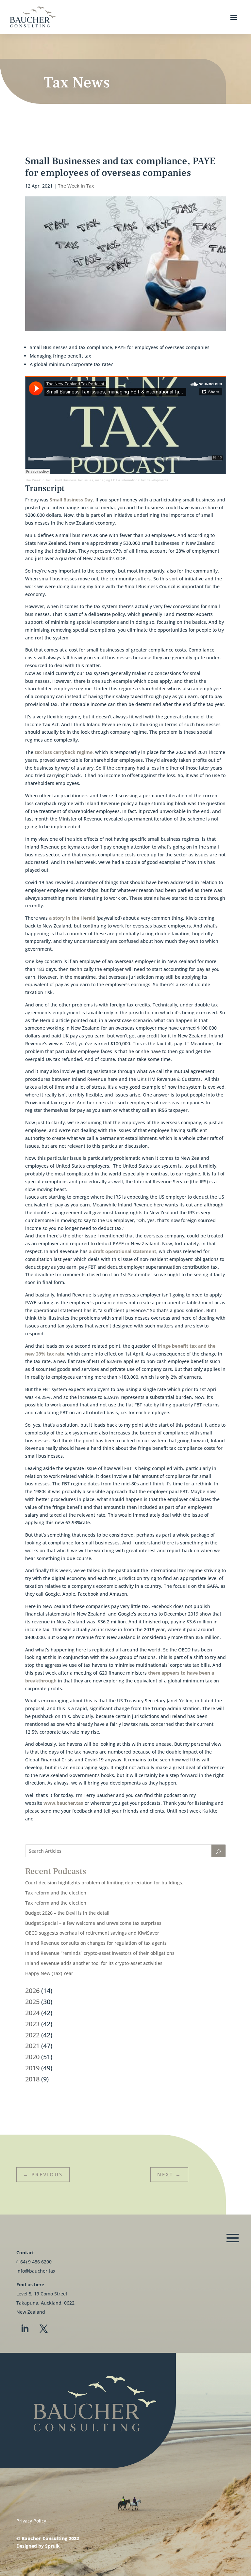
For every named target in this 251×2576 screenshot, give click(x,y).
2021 (32, 2046)
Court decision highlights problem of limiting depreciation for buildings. (104, 1883)
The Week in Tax (76, 186)
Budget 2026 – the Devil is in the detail (67, 1913)
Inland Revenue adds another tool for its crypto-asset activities (94, 1963)
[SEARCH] (219, 1851)
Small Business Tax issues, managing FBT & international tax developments (111, 480)
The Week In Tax (38, 480)
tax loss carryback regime (64, 752)
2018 (32, 2079)
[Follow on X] (43, 2329)
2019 (32, 2068)
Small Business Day (71, 500)
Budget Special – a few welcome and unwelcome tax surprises (93, 1923)
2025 (32, 2002)
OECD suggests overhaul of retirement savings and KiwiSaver (92, 1933)
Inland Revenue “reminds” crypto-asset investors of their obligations (100, 1953)
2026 (32, 1991)
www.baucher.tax (63, 1803)
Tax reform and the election (56, 1893)
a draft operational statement (123, 1251)
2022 (32, 2035)
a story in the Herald (72, 918)
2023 (32, 2024)
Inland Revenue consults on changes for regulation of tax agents (96, 1943)
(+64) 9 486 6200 (34, 2262)
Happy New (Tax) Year (49, 1973)
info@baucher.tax (36, 2271)
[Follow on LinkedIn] (25, 2329)
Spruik (52, 2546)
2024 (32, 2013)
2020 (32, 2057)
